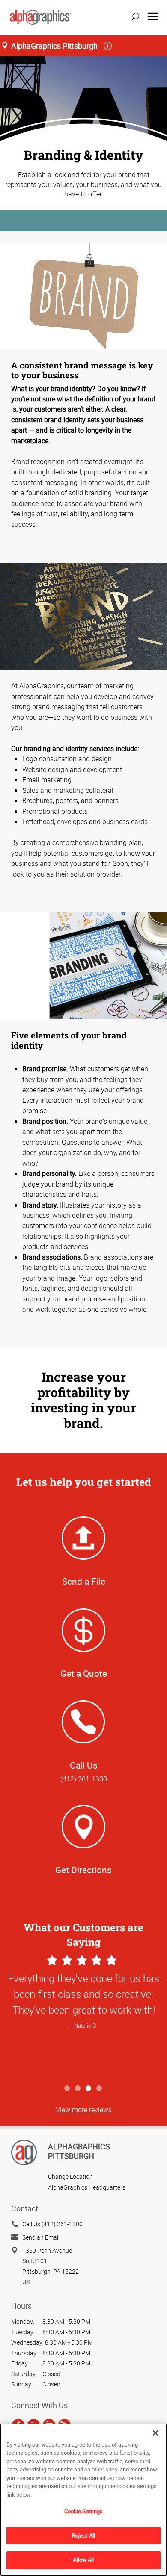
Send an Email (41, 2237)
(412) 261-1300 (84, 1779)
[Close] (155, 2433)
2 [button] (78, 2089)
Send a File (84, 1581)
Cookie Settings (84, 2511)
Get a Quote (84, 1673)
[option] (83, 2016)
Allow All (83, 2560)
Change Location (70, 2177)
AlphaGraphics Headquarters (87, 2187)
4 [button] (100, 2089)
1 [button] (67, 2089)
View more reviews (84, 2110)
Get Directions (83, 1870)
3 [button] (89, 2089)
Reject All (83, 2535)
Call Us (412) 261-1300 (52, 2224)
